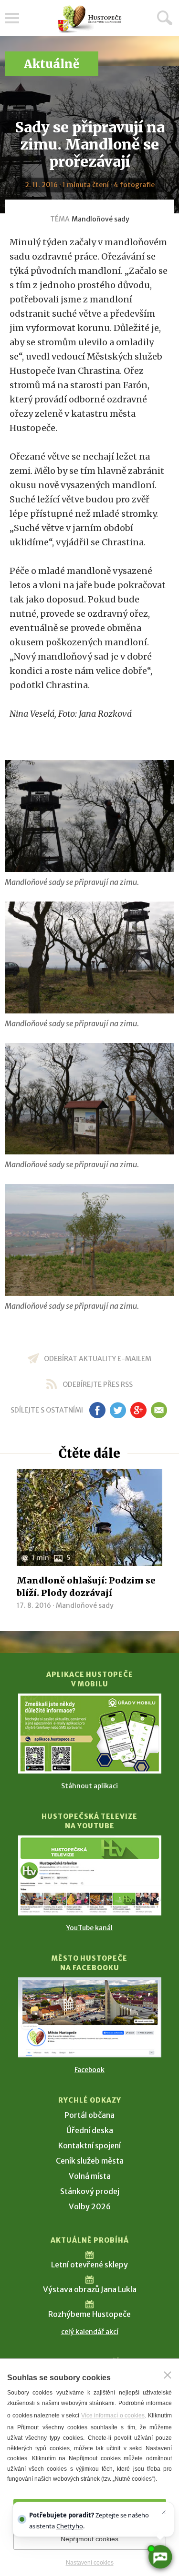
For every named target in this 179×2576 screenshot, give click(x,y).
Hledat (165, 18)
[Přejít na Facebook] (90, 2017)
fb (97, 1410)
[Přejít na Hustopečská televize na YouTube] (90, 1875)
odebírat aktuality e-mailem (98, 1359)
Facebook (89, 2070)
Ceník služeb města (90, 2161)
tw (118, 1410)
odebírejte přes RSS (98, 1384)
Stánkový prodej (90, 2191)
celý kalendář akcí (90, 2332)
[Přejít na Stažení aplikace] (90, 1734)
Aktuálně (52, 64)
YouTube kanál (89, 1928)
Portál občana (89, 2115)
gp (139, 1410)
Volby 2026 (90, 2206)
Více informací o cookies (113, 2416)
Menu (12, 18)
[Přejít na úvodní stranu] (90, 19)
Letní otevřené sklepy (89, 2265)
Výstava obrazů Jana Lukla (90, 2289)
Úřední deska (90, 2130)
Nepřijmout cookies (89, 2539)
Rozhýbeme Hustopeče (89, 2314)
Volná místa (90, 2176)
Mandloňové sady (100, 219)
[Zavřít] (168, 2375)
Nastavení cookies (90, 2563)
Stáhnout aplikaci (89, 1786)
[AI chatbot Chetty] (160, 2557)
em (159, 1410)
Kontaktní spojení (89, 2145)
